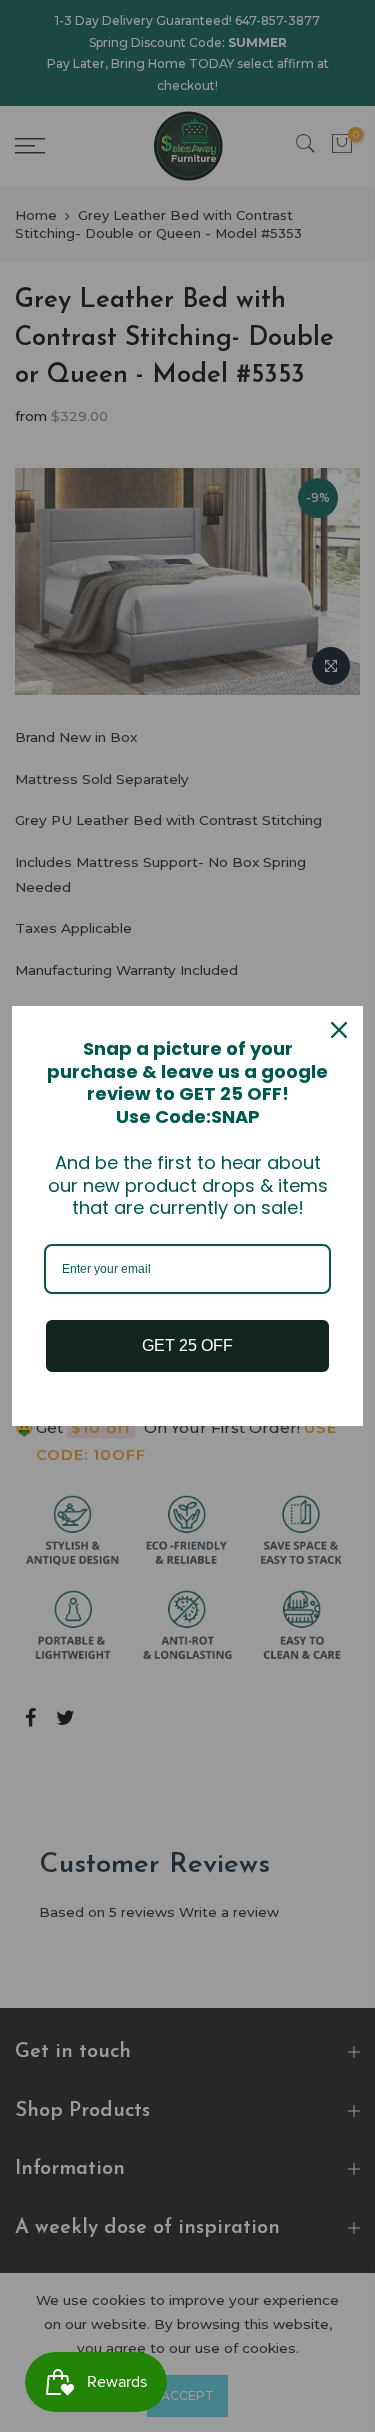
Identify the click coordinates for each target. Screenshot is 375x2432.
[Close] (339, 1030)
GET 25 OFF (187, 1345)
